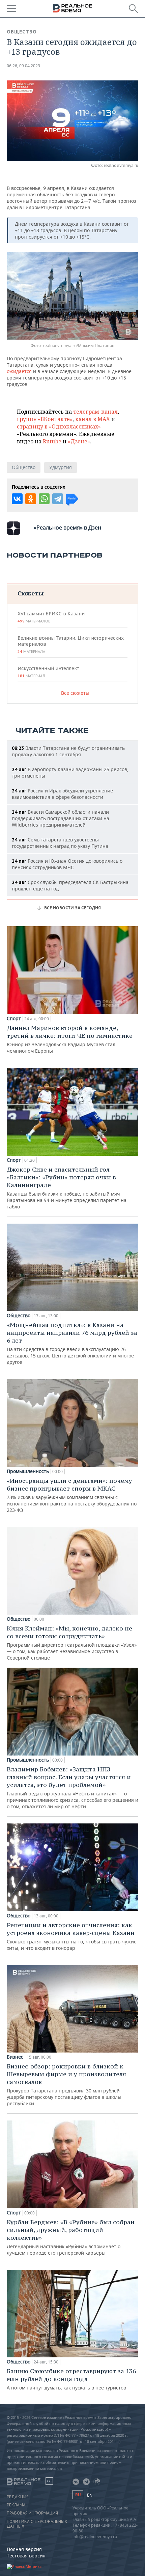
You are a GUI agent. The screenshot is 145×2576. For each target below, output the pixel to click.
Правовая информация (32, 2513)
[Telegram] (58, 499)
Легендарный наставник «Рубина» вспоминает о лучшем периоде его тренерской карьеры (71, 2237)
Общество (22, 32)
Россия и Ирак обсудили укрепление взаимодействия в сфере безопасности (62, 794)
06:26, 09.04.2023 (23, 66)
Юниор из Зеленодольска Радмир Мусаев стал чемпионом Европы (70, 1039)
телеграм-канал (95, 412)
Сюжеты (31, 593)
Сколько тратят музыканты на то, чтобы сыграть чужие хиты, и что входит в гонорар (72, 1936)
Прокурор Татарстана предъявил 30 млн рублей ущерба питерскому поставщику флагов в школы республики (66, 2084)
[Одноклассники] (31, 499)
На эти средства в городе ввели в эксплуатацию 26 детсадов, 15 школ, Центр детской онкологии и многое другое (72, 1343)
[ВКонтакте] (17, 499)
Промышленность (28, 1471)
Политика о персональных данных (37, 2524)
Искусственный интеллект (48, 672)
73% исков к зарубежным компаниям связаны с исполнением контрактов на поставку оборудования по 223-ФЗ (72, 1495)
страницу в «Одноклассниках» (59, 426)
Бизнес (15, 2057)
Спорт (14, 1019)
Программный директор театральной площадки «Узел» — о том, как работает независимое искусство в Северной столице (72, 1643)
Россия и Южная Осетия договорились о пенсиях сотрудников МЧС (67, 864)
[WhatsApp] (44, 499)
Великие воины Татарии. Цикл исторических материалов (71, 644)
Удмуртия (61, 467)
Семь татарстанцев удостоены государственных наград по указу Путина (60, 843)
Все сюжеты (75, 693)
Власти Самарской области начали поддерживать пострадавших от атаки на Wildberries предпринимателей (61, 818)
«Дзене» (79, 441)
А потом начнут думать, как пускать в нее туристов (71, 2379)
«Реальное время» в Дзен (67, 528)
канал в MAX (93, 419)
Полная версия (24, 2549)
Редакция (18, 2497)
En (90, 2495)
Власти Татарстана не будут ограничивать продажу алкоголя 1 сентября (68, 751)
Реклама (16, 2505)
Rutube (52, 441)
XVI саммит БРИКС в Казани (51, 617)
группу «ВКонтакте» (45, 419)
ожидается (19, 371)
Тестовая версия (26, 2556)
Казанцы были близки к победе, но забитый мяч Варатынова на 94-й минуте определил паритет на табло (67, 1188)
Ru (78, 2495)
